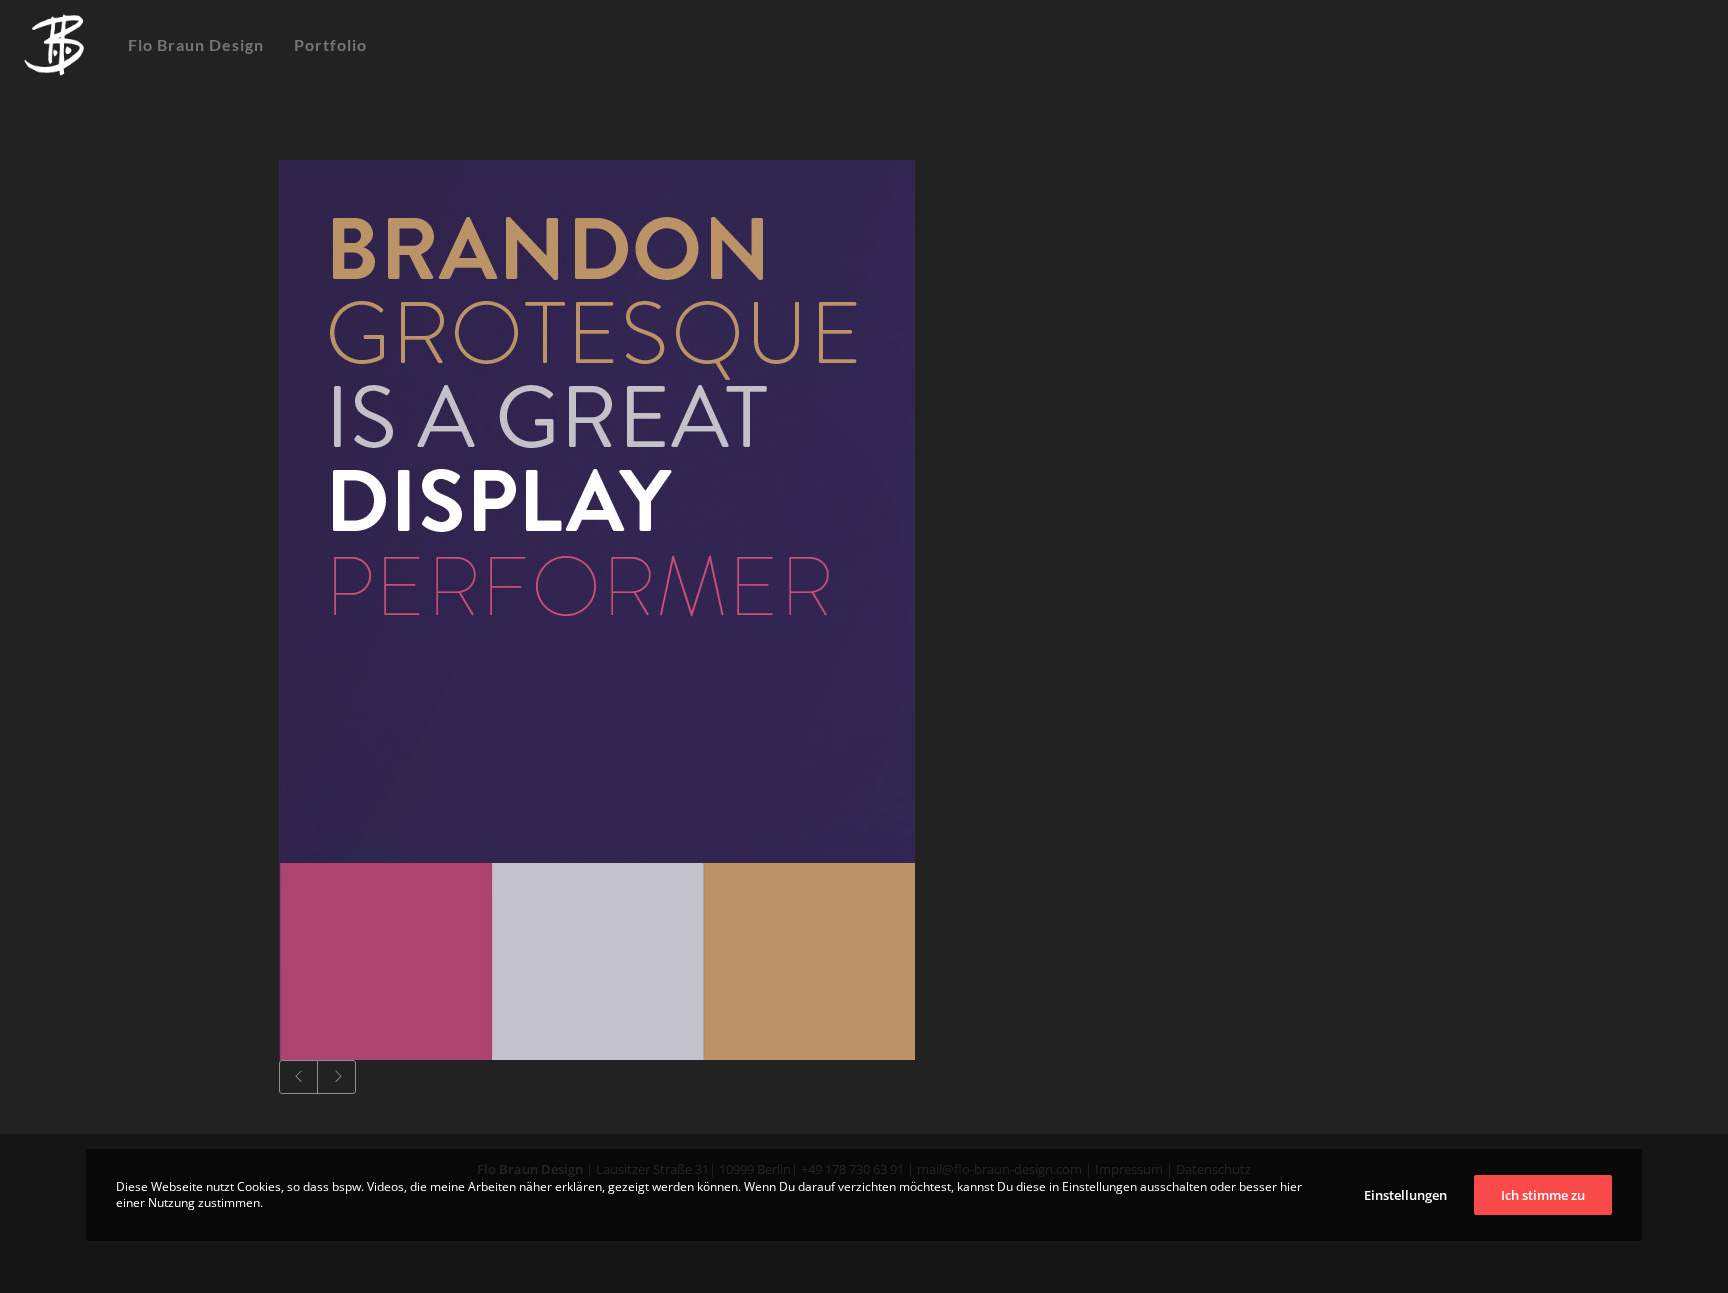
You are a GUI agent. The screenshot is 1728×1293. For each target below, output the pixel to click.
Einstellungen (1405, 1195)
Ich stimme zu (1543, 1195)
